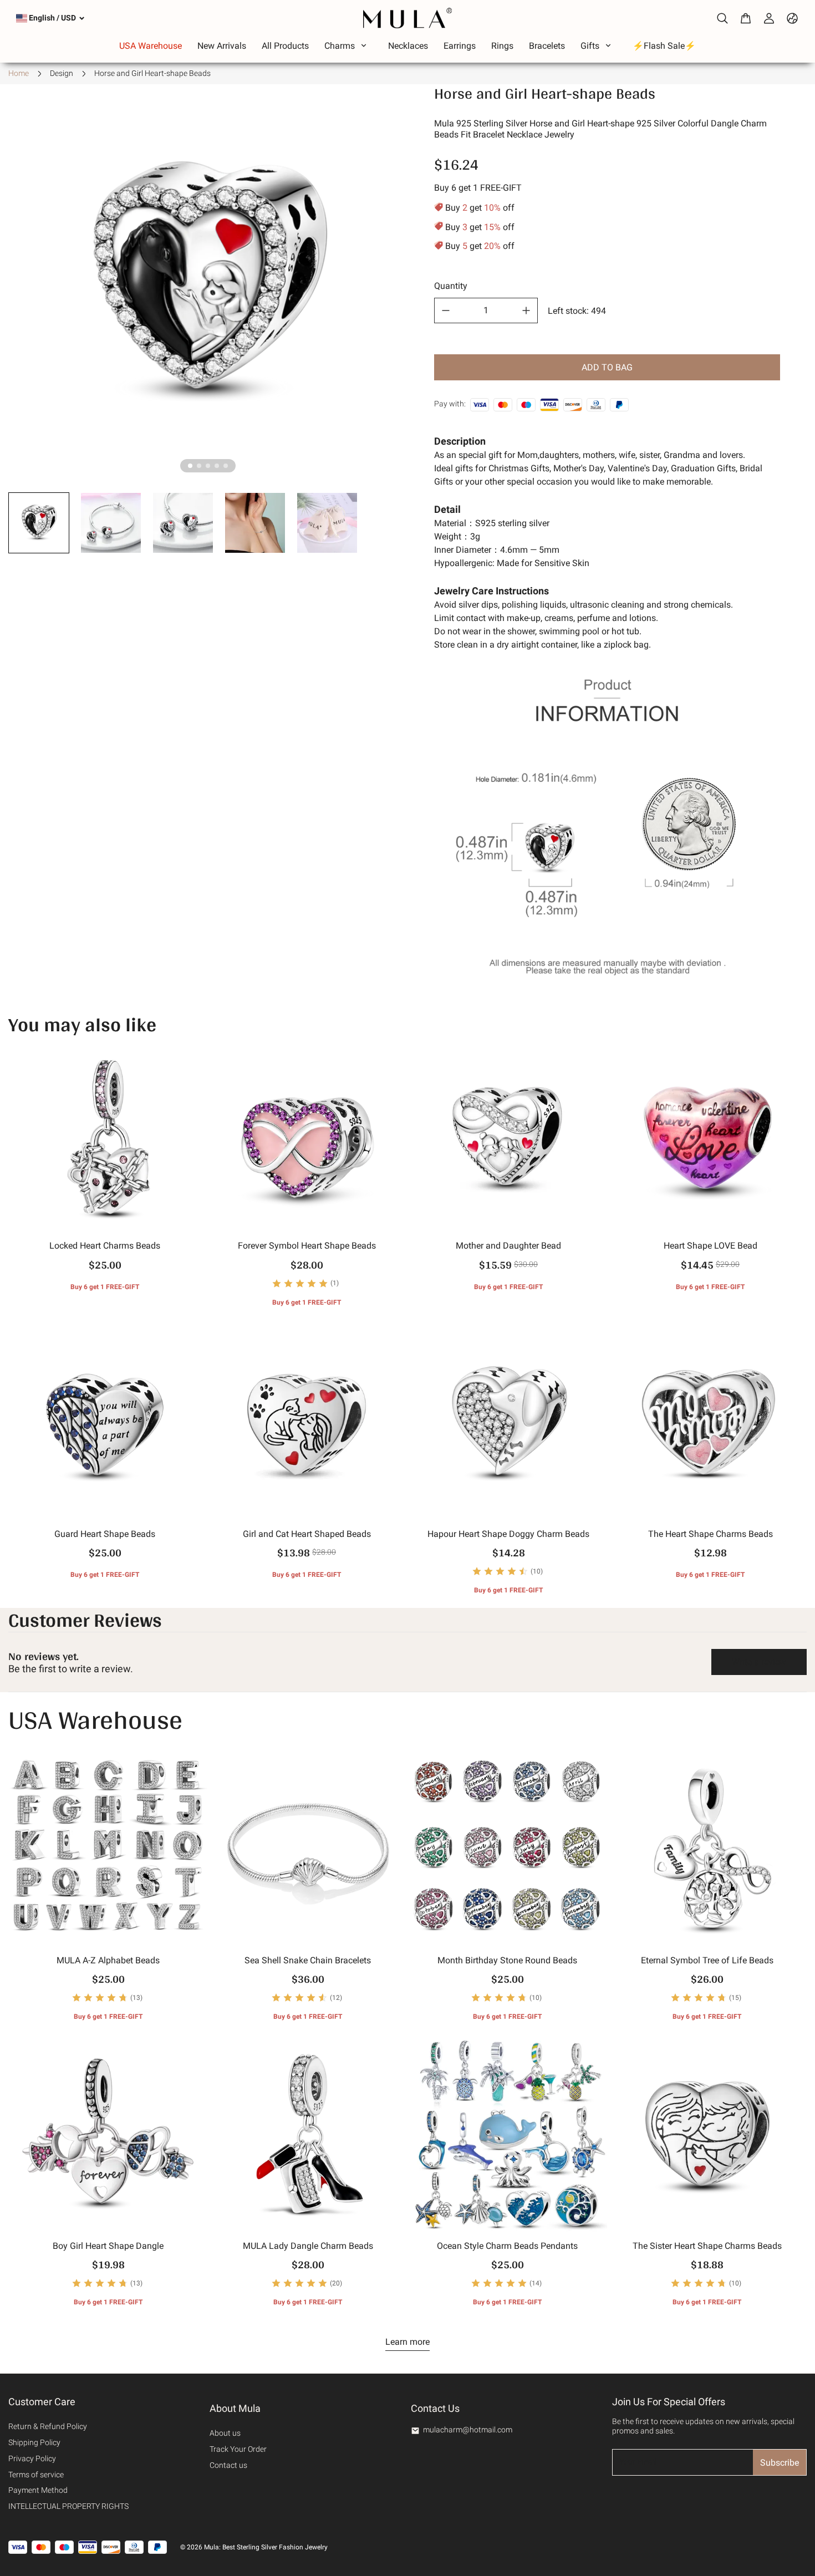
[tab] (190, 466)
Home (19, 73)
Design (62, 73)
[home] (407, 18)
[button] (39, 523)
